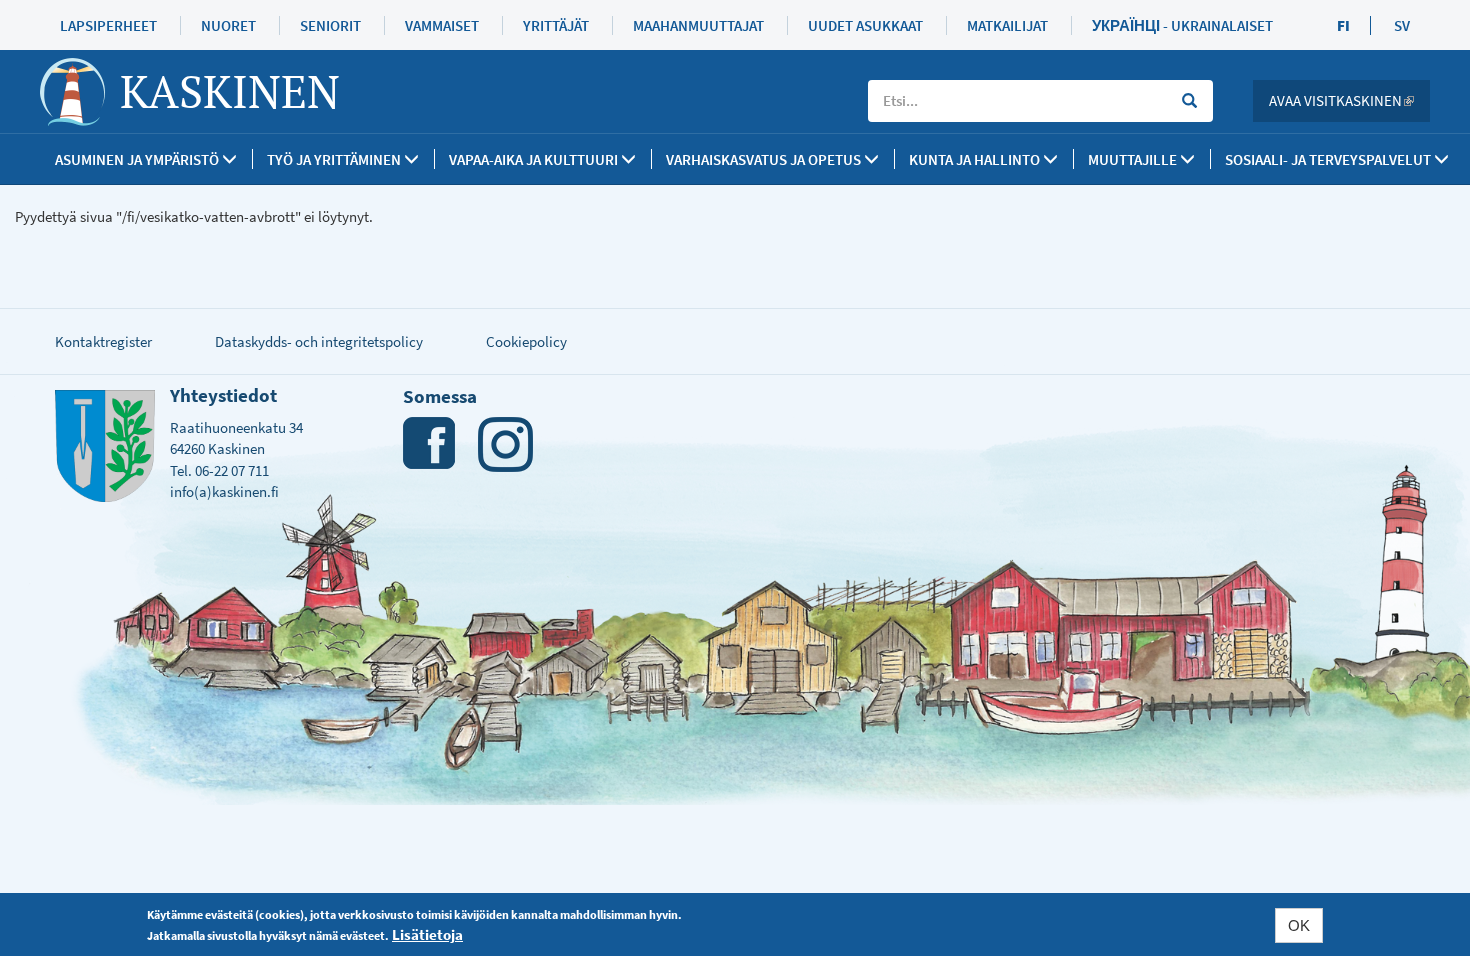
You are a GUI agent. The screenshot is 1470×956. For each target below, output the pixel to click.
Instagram (505, 444)
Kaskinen (230, 91)
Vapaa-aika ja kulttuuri (535, 159)
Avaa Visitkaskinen (1349, 100)
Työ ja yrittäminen (335, 159)
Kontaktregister (103, 341)
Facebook (430, 444)
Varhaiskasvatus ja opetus (765, 159)
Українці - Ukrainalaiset (1182, 25)
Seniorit (330, 25)
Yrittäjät (556, 25)
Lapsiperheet (108, 25)
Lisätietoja (427, 934)
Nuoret (228, 25)
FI (1343, 25)
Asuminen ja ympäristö (138, 159)
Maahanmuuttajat (698, 25)
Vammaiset (442, 25)
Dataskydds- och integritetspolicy (319, 341)
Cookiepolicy (526, 341)
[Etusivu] (80, 92)
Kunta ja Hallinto (976, 159)
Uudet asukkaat (865, 25)
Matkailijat (1007, 25)
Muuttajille (1134, 159)
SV (1402, 25)
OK (1299, 925)
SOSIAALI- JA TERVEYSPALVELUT (1329, 159)
